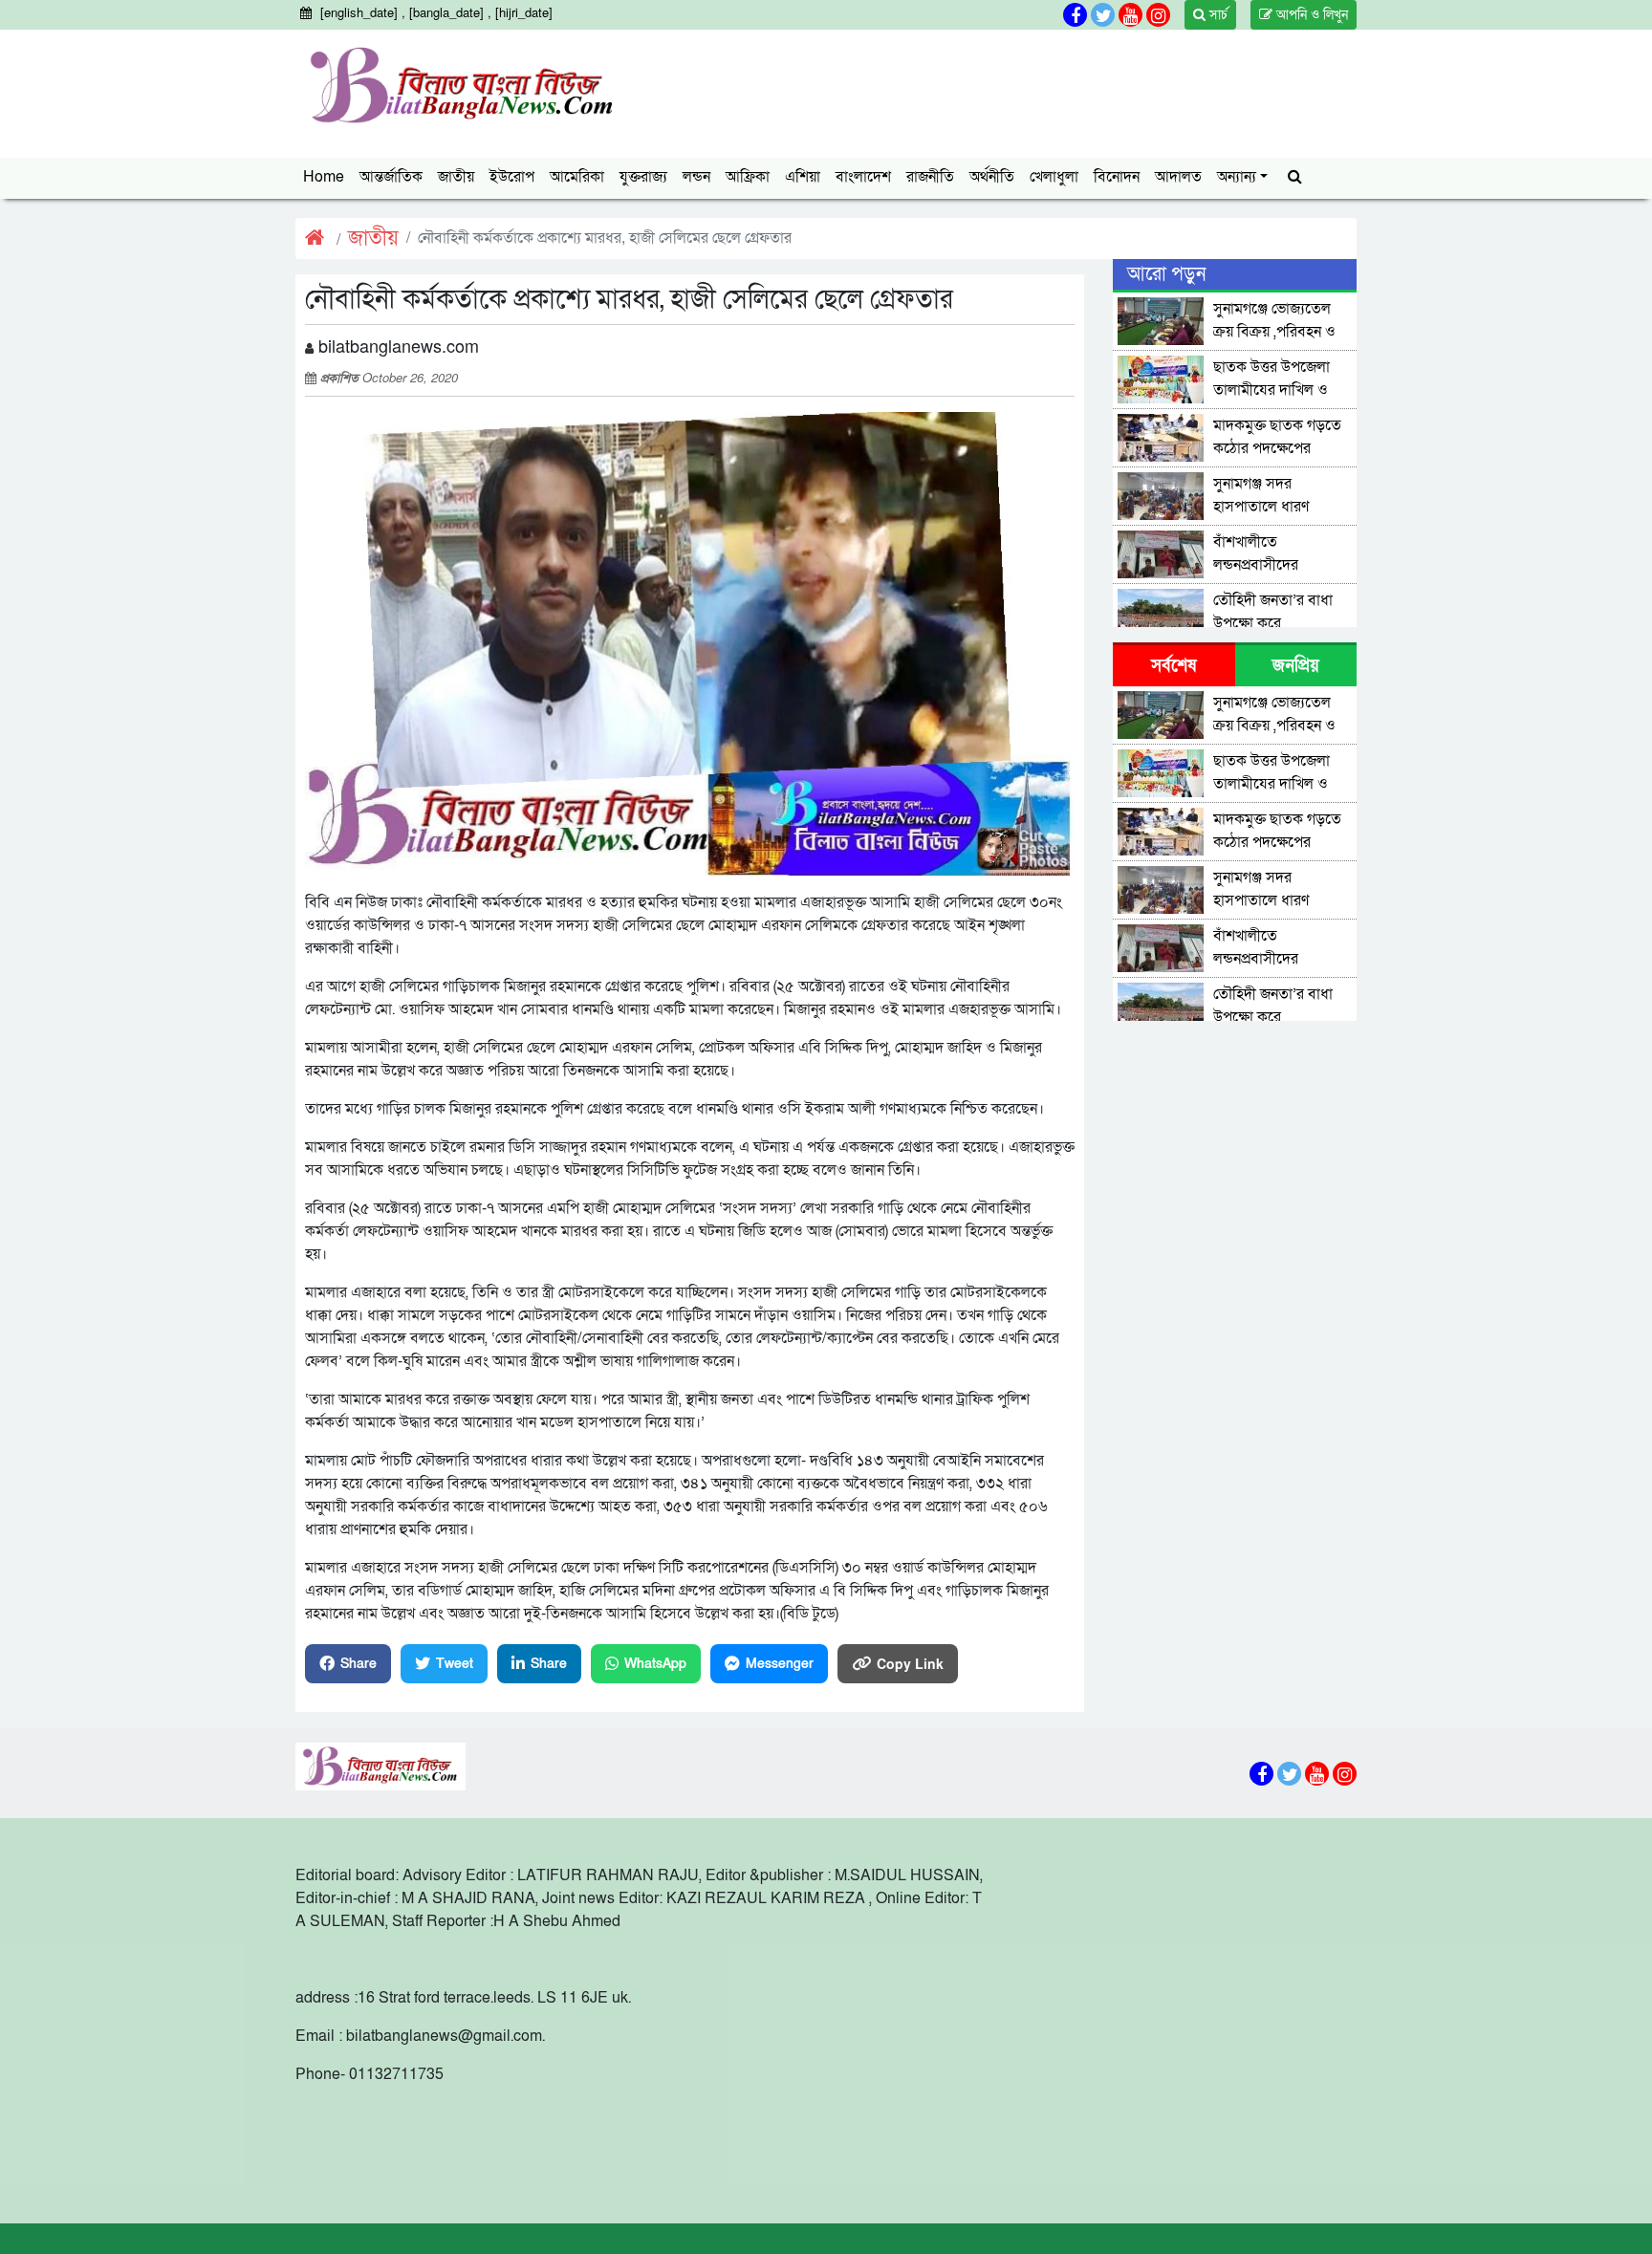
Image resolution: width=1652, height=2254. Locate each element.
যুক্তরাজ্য (643, 177)
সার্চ (1217, 15)
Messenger (780, 1664)
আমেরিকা (577, 177)
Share (359, 1664)
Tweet (455, 1664)
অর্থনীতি (992, 177)
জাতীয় (456, 177)
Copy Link (910, 1663)
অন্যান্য (1237, 177)
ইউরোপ (512, 177)
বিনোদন (1117, 177)
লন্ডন (696, 177)
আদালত (1178, 177)
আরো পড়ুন (1166, 274)
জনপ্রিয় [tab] (1296, 666)
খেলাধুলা (1054, 177)
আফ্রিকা (748, 177)
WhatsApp (655, 1664)
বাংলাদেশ (863, 177)
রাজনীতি (930, 177)
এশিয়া (803, 177)
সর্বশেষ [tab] (1174, 666)
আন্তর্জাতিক (391, 177)
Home (324, 177)
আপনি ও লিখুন (1310, 15)
